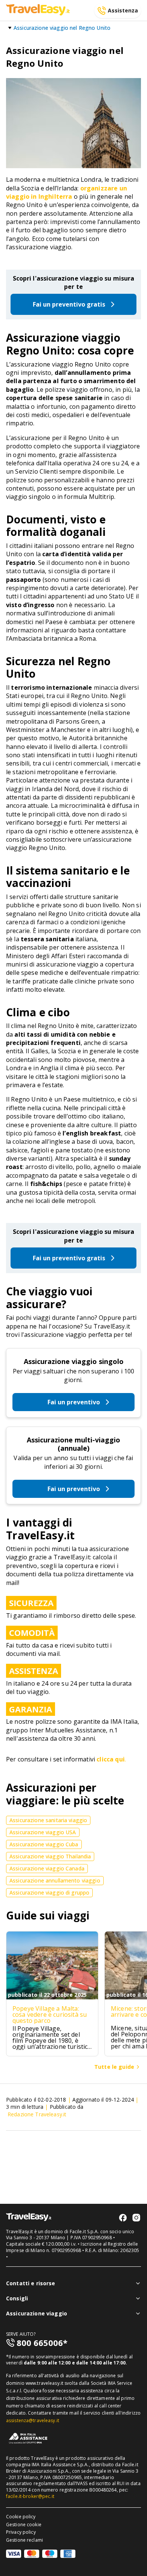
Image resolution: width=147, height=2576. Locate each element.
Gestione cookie (24, 2525)
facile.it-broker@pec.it (30, 2496)
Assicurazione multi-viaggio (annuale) (73, 1444)
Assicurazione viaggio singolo (74, 1361)
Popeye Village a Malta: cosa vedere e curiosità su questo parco (50, 2014)
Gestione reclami (24, 2540)
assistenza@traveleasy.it (33, 2420)
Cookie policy (21, 2517)
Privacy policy (21, 2532)
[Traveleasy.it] (38, 13)
